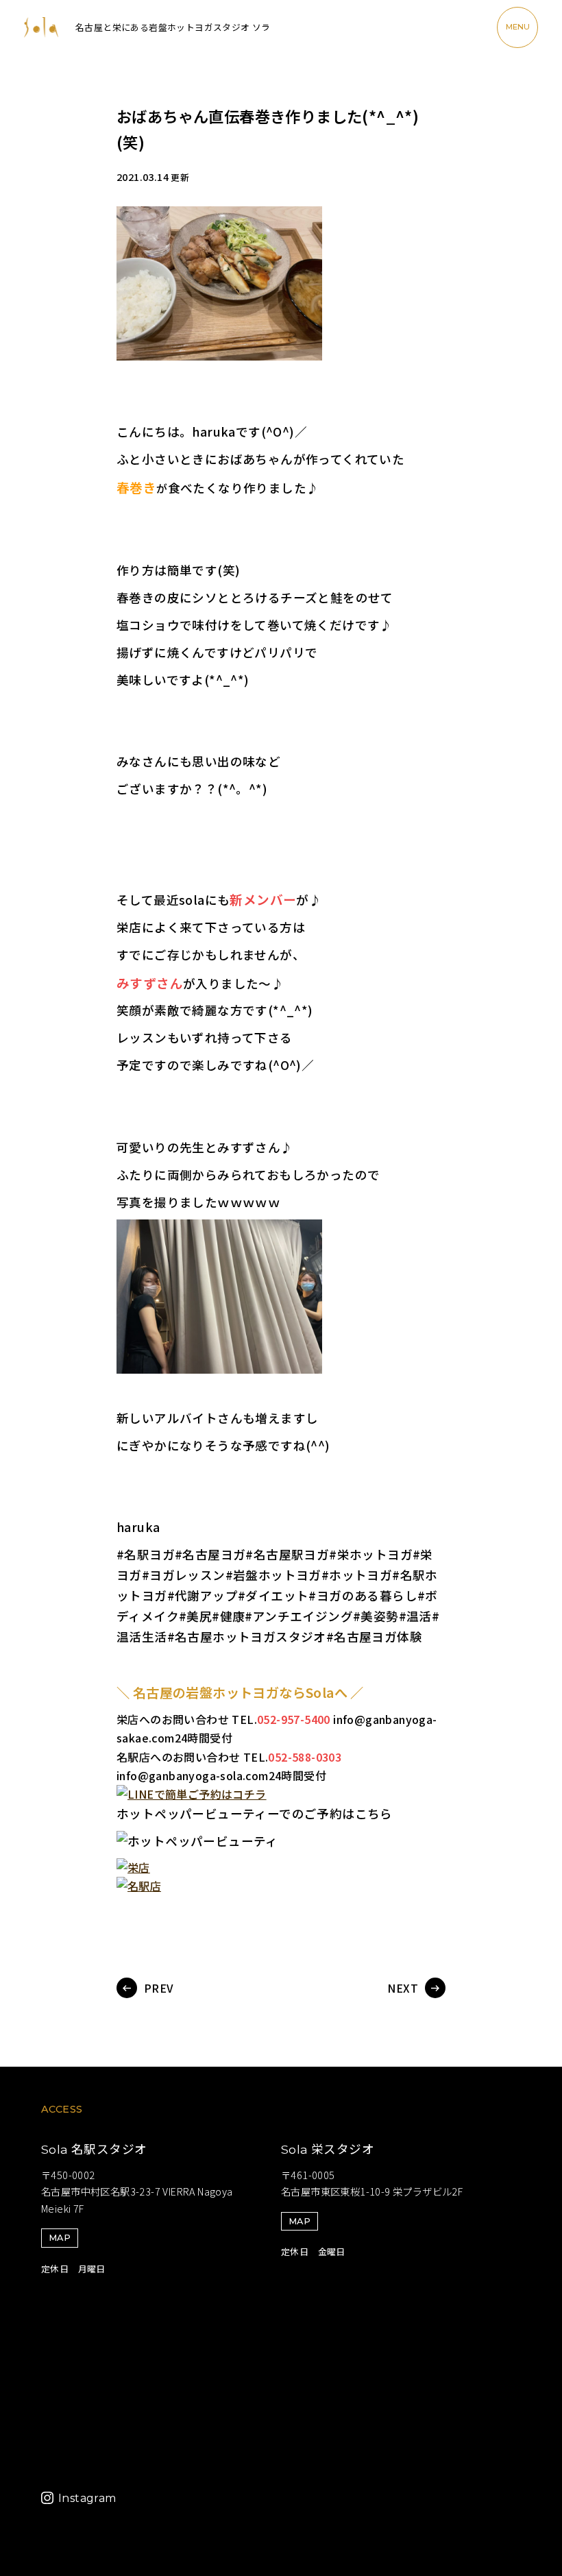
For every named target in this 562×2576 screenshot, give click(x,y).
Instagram (87, 2498)
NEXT (403, 1988)
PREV (159, 1988)
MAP (60, 2238)
